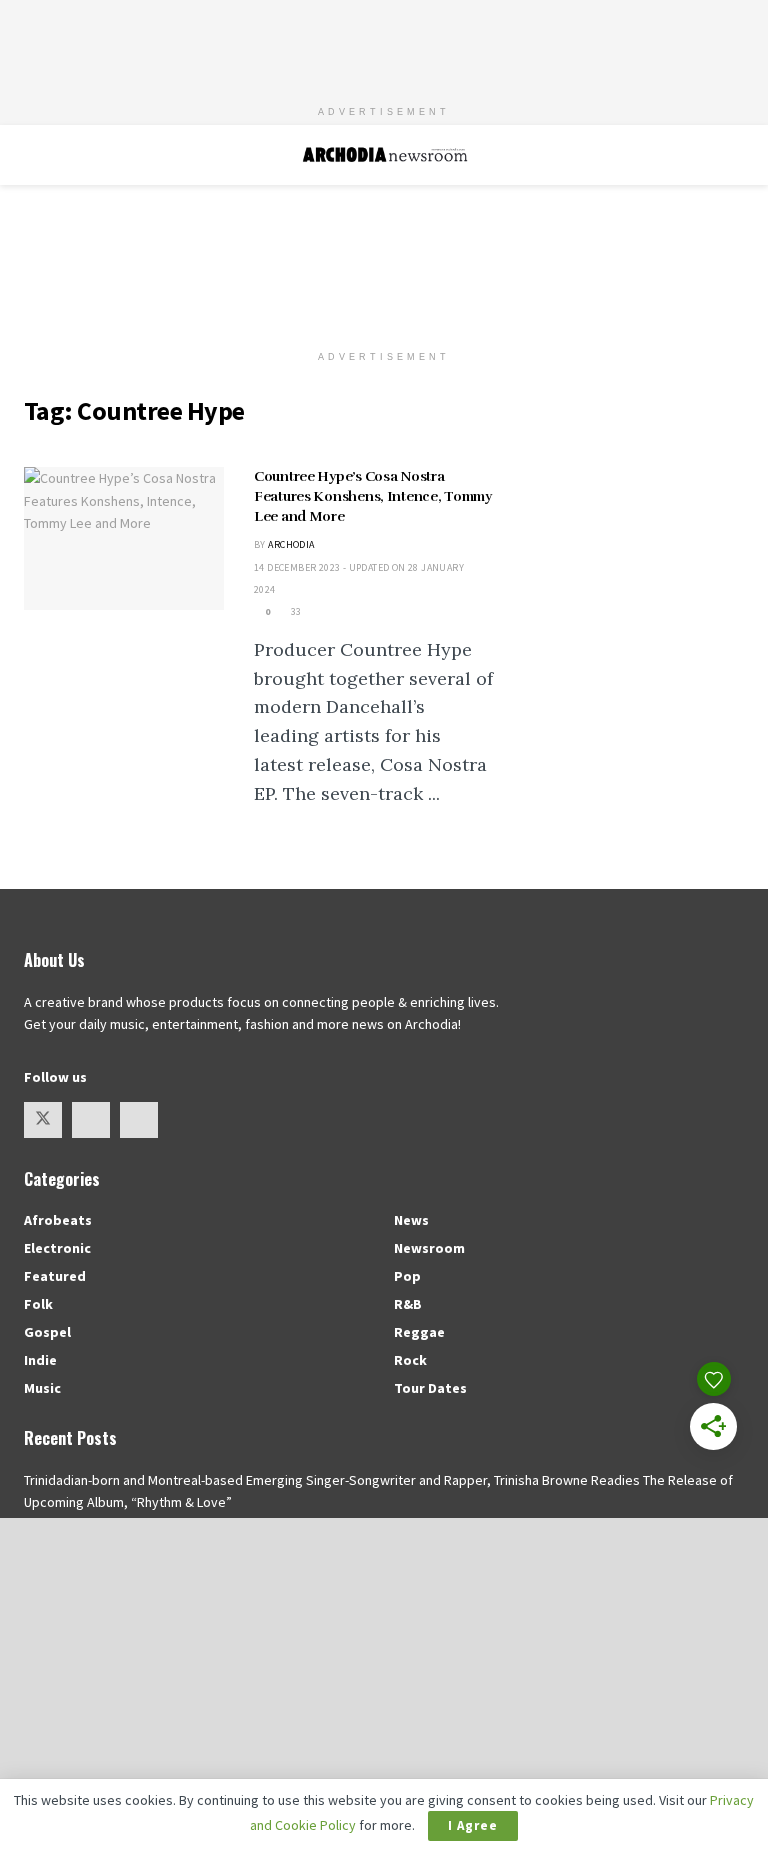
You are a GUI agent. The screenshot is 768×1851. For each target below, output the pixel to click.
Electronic (57, 1248)
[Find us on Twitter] (43, 1120)
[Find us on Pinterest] (139, 1120)
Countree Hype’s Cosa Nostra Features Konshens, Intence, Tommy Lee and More (373, 496)
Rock (410, 1360)
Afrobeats (58, 1220)
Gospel (47, 1332)
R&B (408, 1304)
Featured (55, 1276)
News (411, 1220)
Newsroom (429, 1248)
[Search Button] (735, 155)
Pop (407, 1276)
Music (42, 1388)
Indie (40, 1360)
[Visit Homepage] (384, 155)
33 (295, 611)
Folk (38, 1304)
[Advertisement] (384, 45)
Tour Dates (430, 1388)
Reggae (419, 1332)
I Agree (473, 1825)
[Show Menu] (32, 155)
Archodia (291, 544)
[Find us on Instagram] (91, 1120)
